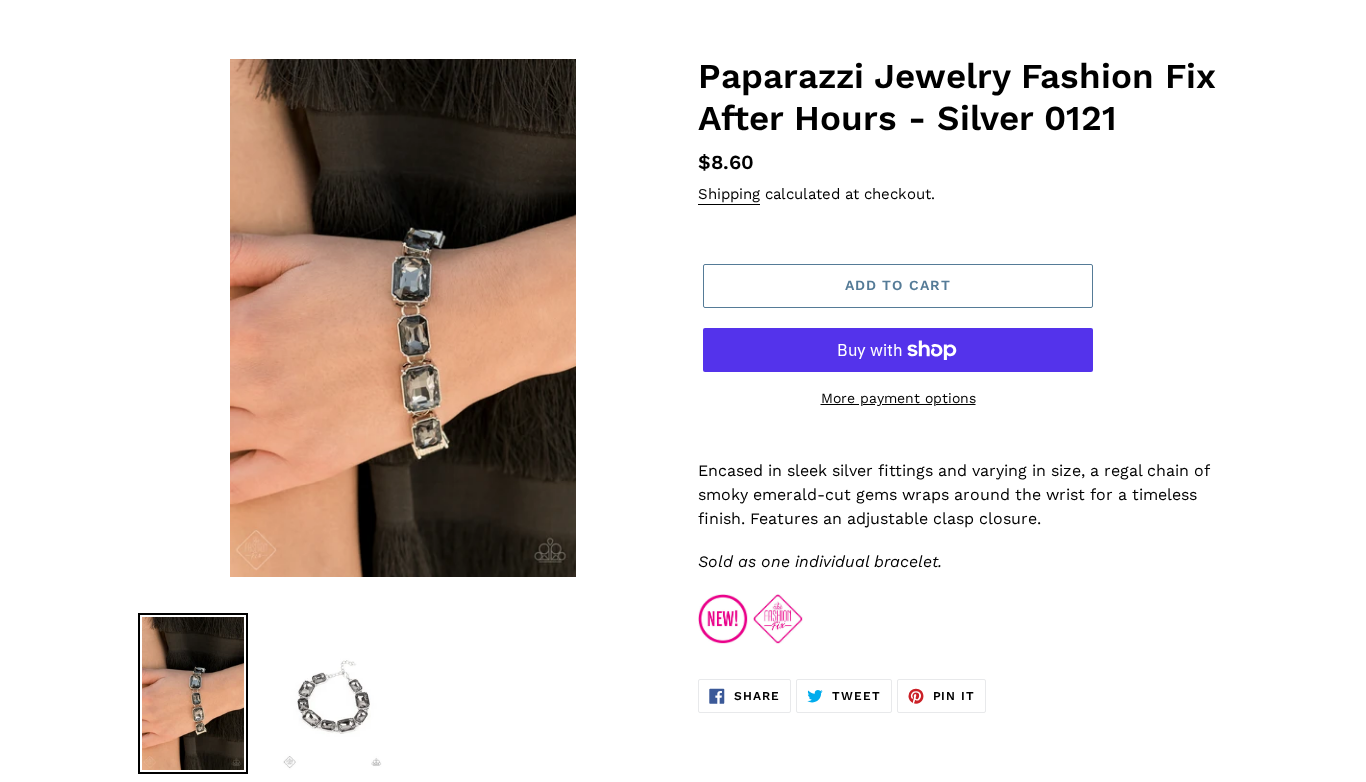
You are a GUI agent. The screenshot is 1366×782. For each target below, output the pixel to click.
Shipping (729, 194)
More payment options (898, 398)
